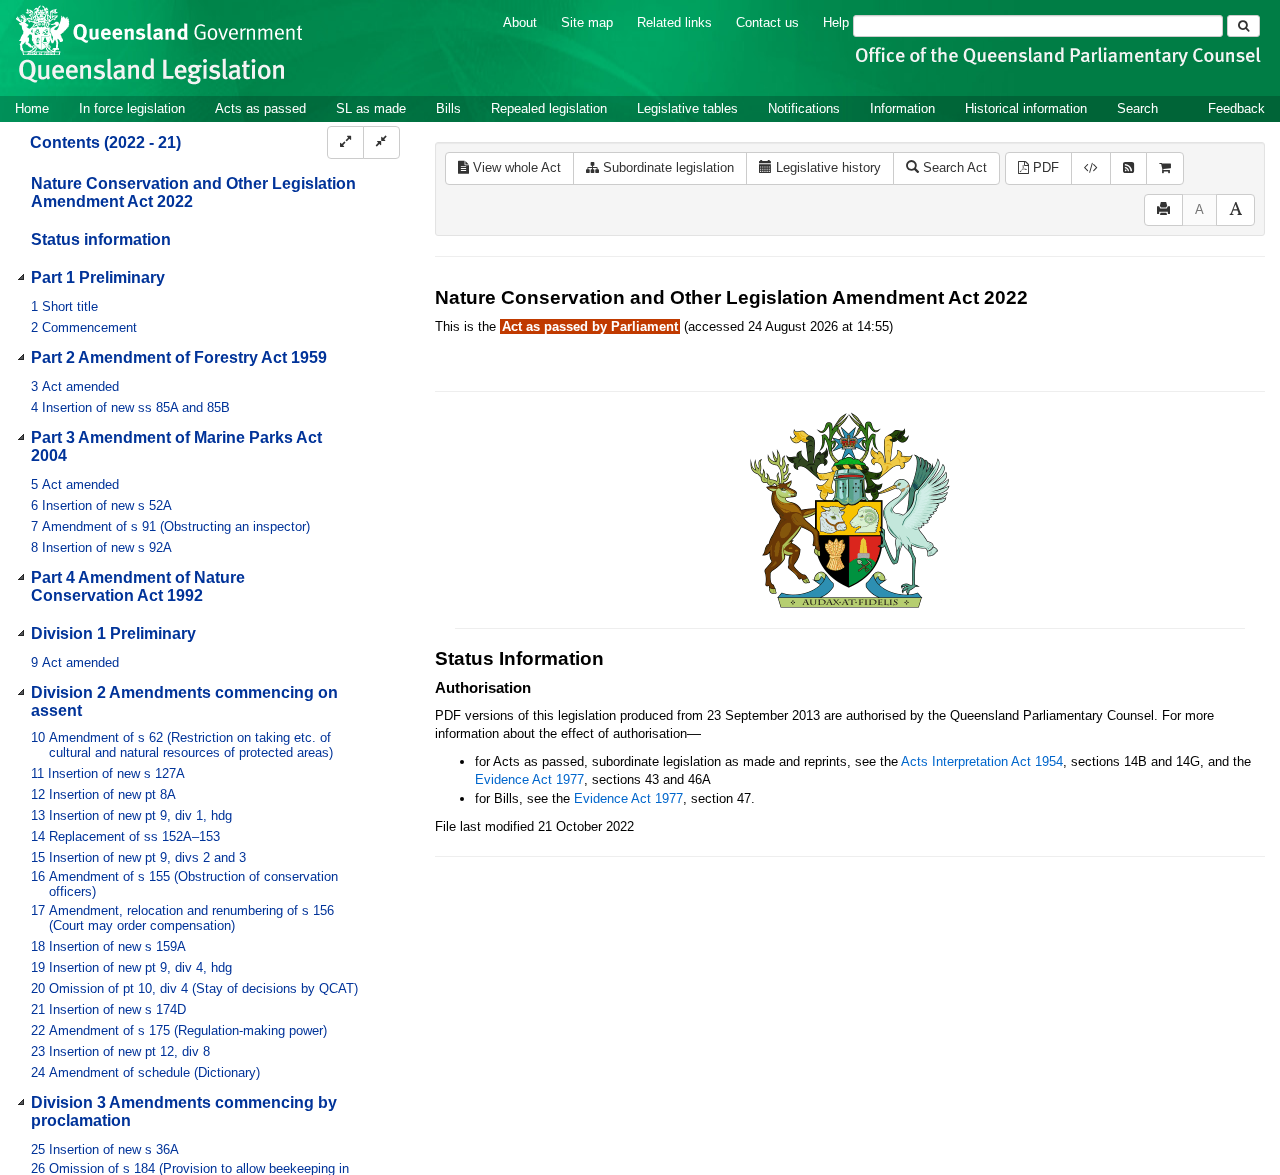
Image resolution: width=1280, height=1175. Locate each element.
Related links (674, 22)
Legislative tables (687, 108)
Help (836, 22)
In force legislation (132, 108)
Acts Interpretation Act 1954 (982, 761)
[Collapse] (381, 142)
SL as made (371, 108)
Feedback (1236, 108)
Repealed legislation (549, 108)
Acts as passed (260, 108)
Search (1137, 108)
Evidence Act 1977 (529, 779)
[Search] (1243, 26)
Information (902, 108)
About (520, 22)
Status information (101, 239)
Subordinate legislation (666, 167)
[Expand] (345, 142)
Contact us (767, 22)
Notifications (804, 108)
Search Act (953, 167)
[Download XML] (1091, 168)
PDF (1044, 167)
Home (32, 108)
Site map (587, 22)
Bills (448, 108)
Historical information (1026, 108)
